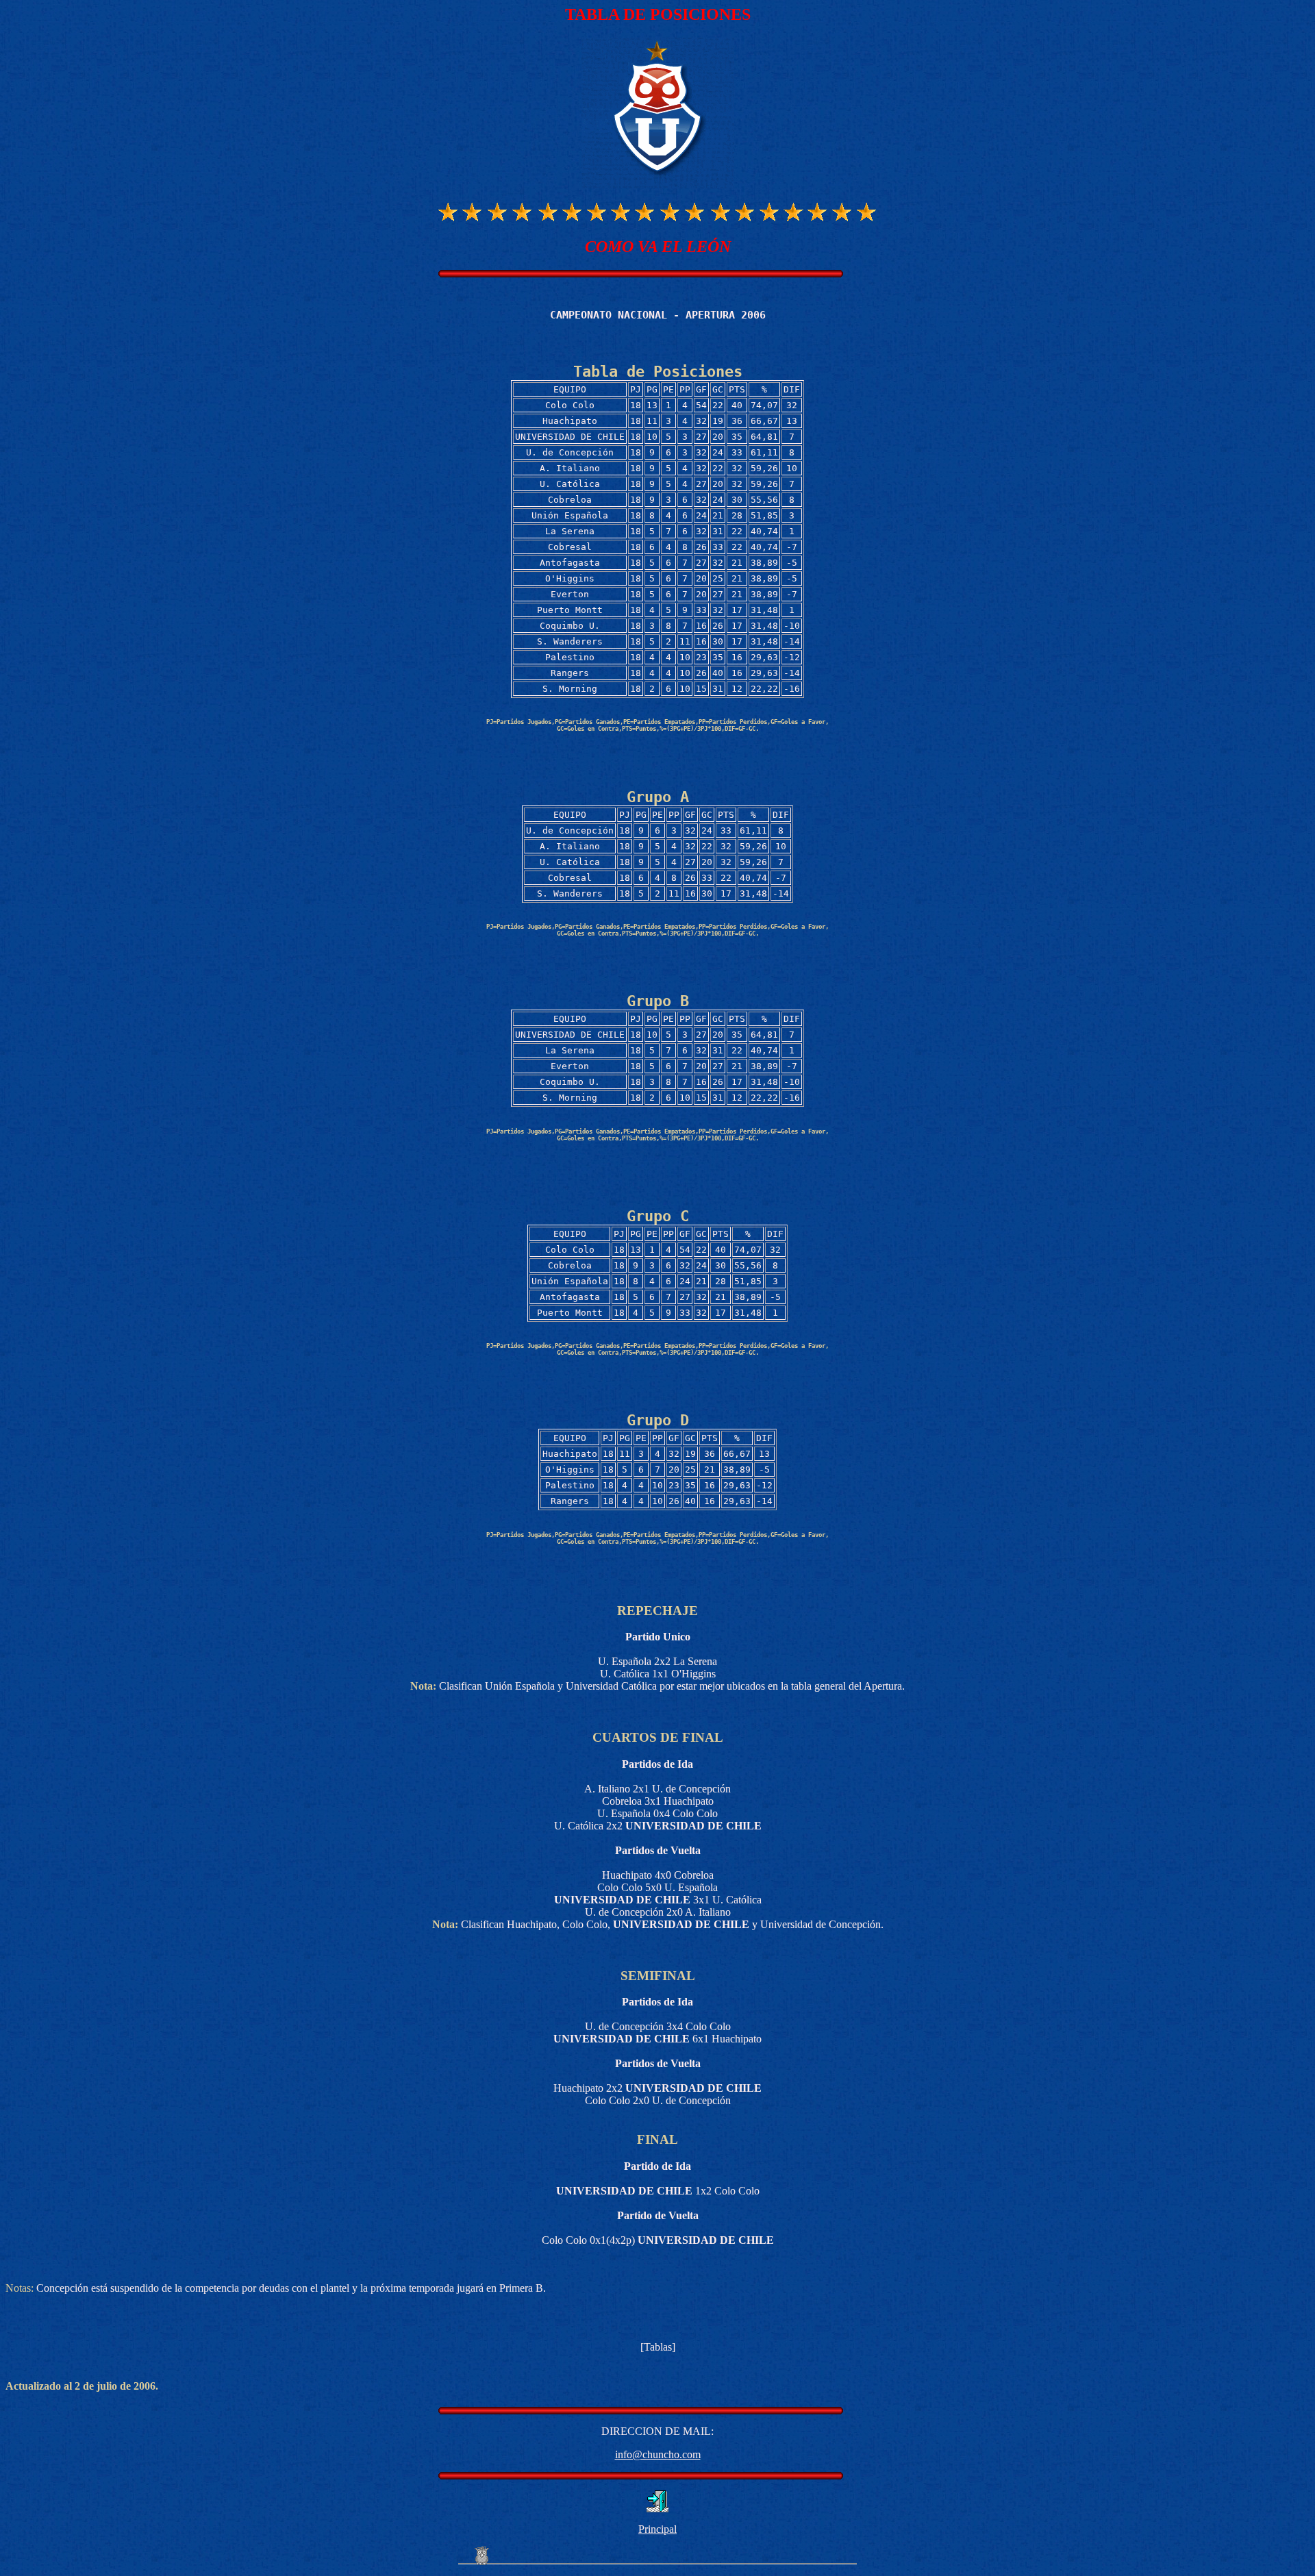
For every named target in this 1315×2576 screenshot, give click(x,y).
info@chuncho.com (658, 2454)
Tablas (658, 2347)
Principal (657, 2529)
